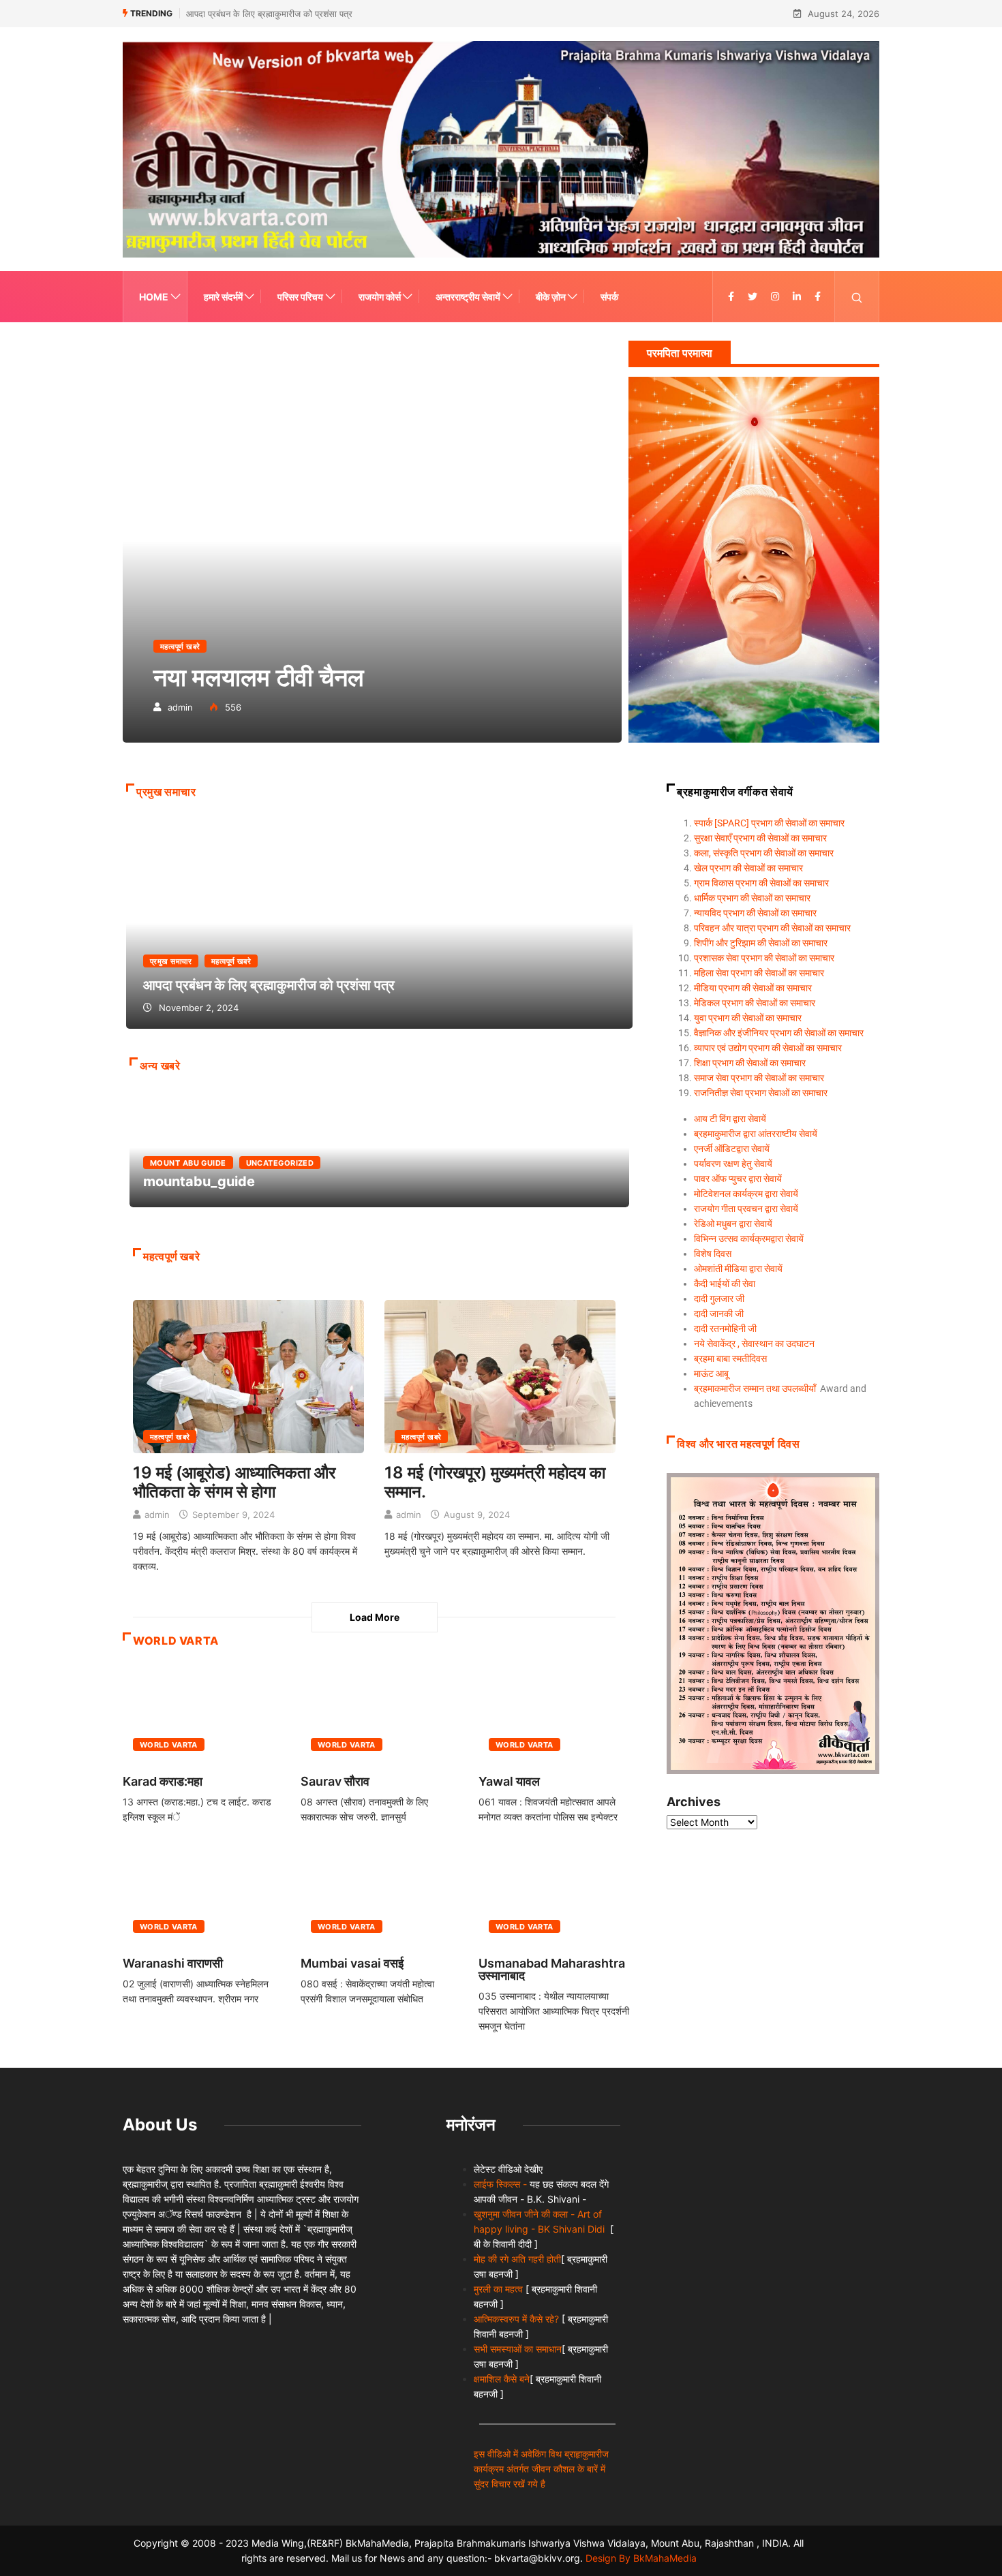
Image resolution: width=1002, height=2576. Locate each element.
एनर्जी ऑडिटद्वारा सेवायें (732, 1149)
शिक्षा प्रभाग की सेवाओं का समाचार (750, 1063)
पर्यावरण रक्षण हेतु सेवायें (733, 1164)
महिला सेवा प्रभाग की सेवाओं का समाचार (759, 973)
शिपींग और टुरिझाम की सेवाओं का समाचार (761, 943)
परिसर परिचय (300, 297)
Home (154, 297)
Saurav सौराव (335, 1781)
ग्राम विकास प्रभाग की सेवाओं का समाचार (761, 883)
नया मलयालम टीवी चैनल (372, 541)
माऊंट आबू (711, 1374)
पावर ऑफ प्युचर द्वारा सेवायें (738, 1179)
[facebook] (731, 297)
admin (180, 707)
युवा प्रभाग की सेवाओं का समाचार (748, 1018)
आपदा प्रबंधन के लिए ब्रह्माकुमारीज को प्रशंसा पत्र (379, 923)
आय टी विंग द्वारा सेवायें (730, 1119)
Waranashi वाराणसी (173, 1963)
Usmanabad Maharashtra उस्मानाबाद (552, 1969)
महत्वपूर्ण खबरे (180, 647)
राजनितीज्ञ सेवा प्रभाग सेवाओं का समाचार (761, 1093)
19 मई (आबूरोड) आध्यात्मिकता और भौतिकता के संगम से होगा (234, 1482)
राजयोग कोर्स (380, 297)
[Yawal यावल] (557, 1714)
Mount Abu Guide (188, 1163)
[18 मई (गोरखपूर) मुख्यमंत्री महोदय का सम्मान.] (500, 1375)
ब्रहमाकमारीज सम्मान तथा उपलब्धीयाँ (755, 1388)
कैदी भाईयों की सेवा (725, 1284)
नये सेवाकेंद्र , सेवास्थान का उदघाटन (754, 1344)
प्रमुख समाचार (171, 961)
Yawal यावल (509, 1781)
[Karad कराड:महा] (201, 1714)
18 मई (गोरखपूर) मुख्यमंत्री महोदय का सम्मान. (495, 1482)
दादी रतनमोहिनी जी (725, 1329)
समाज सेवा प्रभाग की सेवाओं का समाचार (759, 1078)
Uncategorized (280, 1163)
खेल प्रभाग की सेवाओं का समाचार (748, 868)
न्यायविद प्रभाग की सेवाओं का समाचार (755, 913)
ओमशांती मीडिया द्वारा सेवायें (738, 1269)
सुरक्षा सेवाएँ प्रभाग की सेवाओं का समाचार (760, 838)
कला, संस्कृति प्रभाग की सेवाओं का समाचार (764, 853)
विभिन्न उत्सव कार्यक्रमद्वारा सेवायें (749, 1239)
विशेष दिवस (713, 1254)
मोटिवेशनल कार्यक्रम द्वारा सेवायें (746, 1194)
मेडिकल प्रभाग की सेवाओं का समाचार (755, 1003)
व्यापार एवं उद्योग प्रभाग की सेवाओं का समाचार (768, 1048)
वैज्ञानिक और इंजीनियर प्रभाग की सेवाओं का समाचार (779, 1033)
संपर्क (609, 297)
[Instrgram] (775, 297)
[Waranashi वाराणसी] (201, 1896)
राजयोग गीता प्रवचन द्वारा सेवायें (746, 1209)
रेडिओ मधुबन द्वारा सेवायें (733, 1224)
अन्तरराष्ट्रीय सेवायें (468, 297)
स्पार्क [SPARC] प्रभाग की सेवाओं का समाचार (769, 823)
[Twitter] (753, 297)
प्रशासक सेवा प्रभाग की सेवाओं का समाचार (764, 958)
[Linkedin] (797, 297)
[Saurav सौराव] (379, 1714)
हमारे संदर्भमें (223, 297)
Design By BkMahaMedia (641, 2558)
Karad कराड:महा (163, 1781)
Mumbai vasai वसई (352, 1963)
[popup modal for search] (857, 297)
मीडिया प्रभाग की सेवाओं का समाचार (753, 988)
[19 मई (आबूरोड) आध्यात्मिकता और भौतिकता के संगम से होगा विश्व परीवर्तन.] (248, 1375)
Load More (375, 1617)
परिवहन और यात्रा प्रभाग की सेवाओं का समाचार (772, 928)
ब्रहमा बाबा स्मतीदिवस (730, 1359)
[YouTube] (818, 297)
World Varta (169, 1745)
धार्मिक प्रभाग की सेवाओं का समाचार (752, 898)
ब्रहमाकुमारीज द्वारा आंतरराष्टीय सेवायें (756, 1134)
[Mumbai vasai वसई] (379, 1896)
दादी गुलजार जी (719, 1299)
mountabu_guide (284, 14)
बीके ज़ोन (551, 297)
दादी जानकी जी (719, 1314)
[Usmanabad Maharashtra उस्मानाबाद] (557, 1896)
